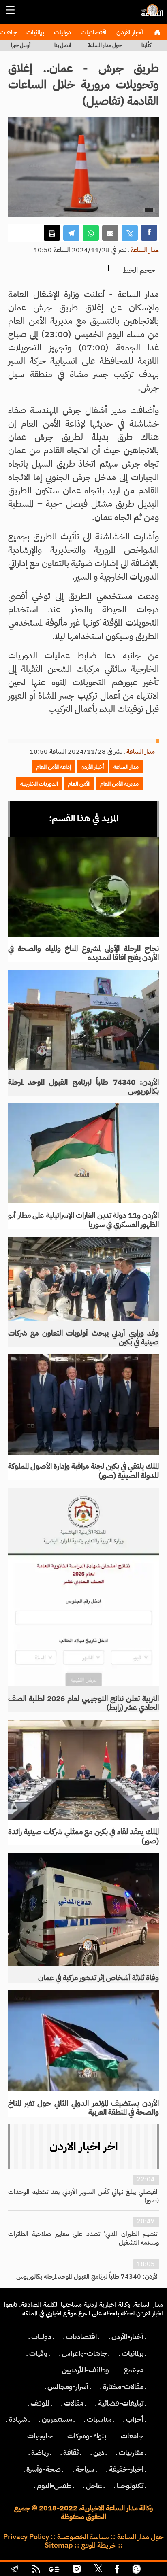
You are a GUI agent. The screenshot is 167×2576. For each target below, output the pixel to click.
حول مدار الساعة (105, 45)
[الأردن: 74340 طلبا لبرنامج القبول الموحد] (83, 1020)
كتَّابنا (146, 45)
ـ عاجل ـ (94, 2486)
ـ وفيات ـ (38, 2353)
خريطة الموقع (99, 2545)
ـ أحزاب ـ (135, 2419)
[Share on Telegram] (71, 233)
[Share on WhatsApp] (91, 233)
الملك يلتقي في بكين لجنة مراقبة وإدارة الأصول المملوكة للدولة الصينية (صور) (83, 1471)
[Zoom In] (108, 269)
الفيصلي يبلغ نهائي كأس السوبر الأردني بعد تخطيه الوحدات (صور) (83, 2196)
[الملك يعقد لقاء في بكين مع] (83, 1770)
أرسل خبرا (21, 45)
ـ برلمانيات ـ (133, 2353)
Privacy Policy (26, 2537)
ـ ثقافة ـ (71, 2453)
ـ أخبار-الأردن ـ (127, 2337)
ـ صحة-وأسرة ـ (44, 2469)
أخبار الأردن (129, 32)
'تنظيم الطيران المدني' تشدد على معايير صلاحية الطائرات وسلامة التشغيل (83, 2238)
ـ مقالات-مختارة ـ (123, 2387)
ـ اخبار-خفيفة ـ (126, 2469)
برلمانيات (34, 32)
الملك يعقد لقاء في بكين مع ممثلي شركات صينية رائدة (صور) (83, 1836)
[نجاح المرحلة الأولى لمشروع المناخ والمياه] (83, 887)
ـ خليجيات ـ (40, 2436)
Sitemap (59, 2545)
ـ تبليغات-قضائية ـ (121, 2403)
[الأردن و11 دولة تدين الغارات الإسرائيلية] (83, 1153)
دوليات (62, 32)
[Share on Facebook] (149, 233)
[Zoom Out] (85, 269)
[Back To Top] (153, 2570)
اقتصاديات (93, 32)
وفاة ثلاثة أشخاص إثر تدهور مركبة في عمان (98, 1978)
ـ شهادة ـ (18, 2419)
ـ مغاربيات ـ (131, 2453)
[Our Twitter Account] (98, 2570)
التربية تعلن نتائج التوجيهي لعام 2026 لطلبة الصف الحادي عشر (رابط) (83, 1703)
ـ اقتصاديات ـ (81, 2337)
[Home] (157, 32)
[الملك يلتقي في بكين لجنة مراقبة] (83, 1404)
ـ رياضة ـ (40, 2453)
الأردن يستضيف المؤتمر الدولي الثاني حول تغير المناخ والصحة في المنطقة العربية (83, 2108)
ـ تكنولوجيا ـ (130, 2486)
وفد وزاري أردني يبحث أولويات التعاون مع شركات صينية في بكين (83, 1338)
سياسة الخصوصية (83, 2537)
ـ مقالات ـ (74, 2403)
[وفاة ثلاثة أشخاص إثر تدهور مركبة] (83, 1910)
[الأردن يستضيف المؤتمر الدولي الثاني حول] (83, 2041)
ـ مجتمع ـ (134, 2370)
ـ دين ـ (99, 2453)
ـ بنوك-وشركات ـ (87, 2436)
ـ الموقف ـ (40, 2403)
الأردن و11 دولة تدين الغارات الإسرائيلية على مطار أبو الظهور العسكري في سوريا (83, 1220)
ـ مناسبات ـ (99, 2419)
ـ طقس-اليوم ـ (54, 2486)
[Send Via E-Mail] (110, 233)
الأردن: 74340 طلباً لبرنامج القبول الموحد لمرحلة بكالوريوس (83, 1087)
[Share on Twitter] (130, 233)
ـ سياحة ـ (85, 2469)
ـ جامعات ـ (132, 2436)
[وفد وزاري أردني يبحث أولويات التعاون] (83, 1279)
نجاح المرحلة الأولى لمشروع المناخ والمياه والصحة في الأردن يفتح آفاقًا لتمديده (83, 953)
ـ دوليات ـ (41, 2337)
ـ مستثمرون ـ (57, 2419)
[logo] (151, 14)
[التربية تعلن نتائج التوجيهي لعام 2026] (83, 1587)
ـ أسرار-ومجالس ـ (68, 2387)
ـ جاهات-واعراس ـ (85, 2353)
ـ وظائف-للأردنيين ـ (85, 2370)
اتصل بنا (63, 45)
